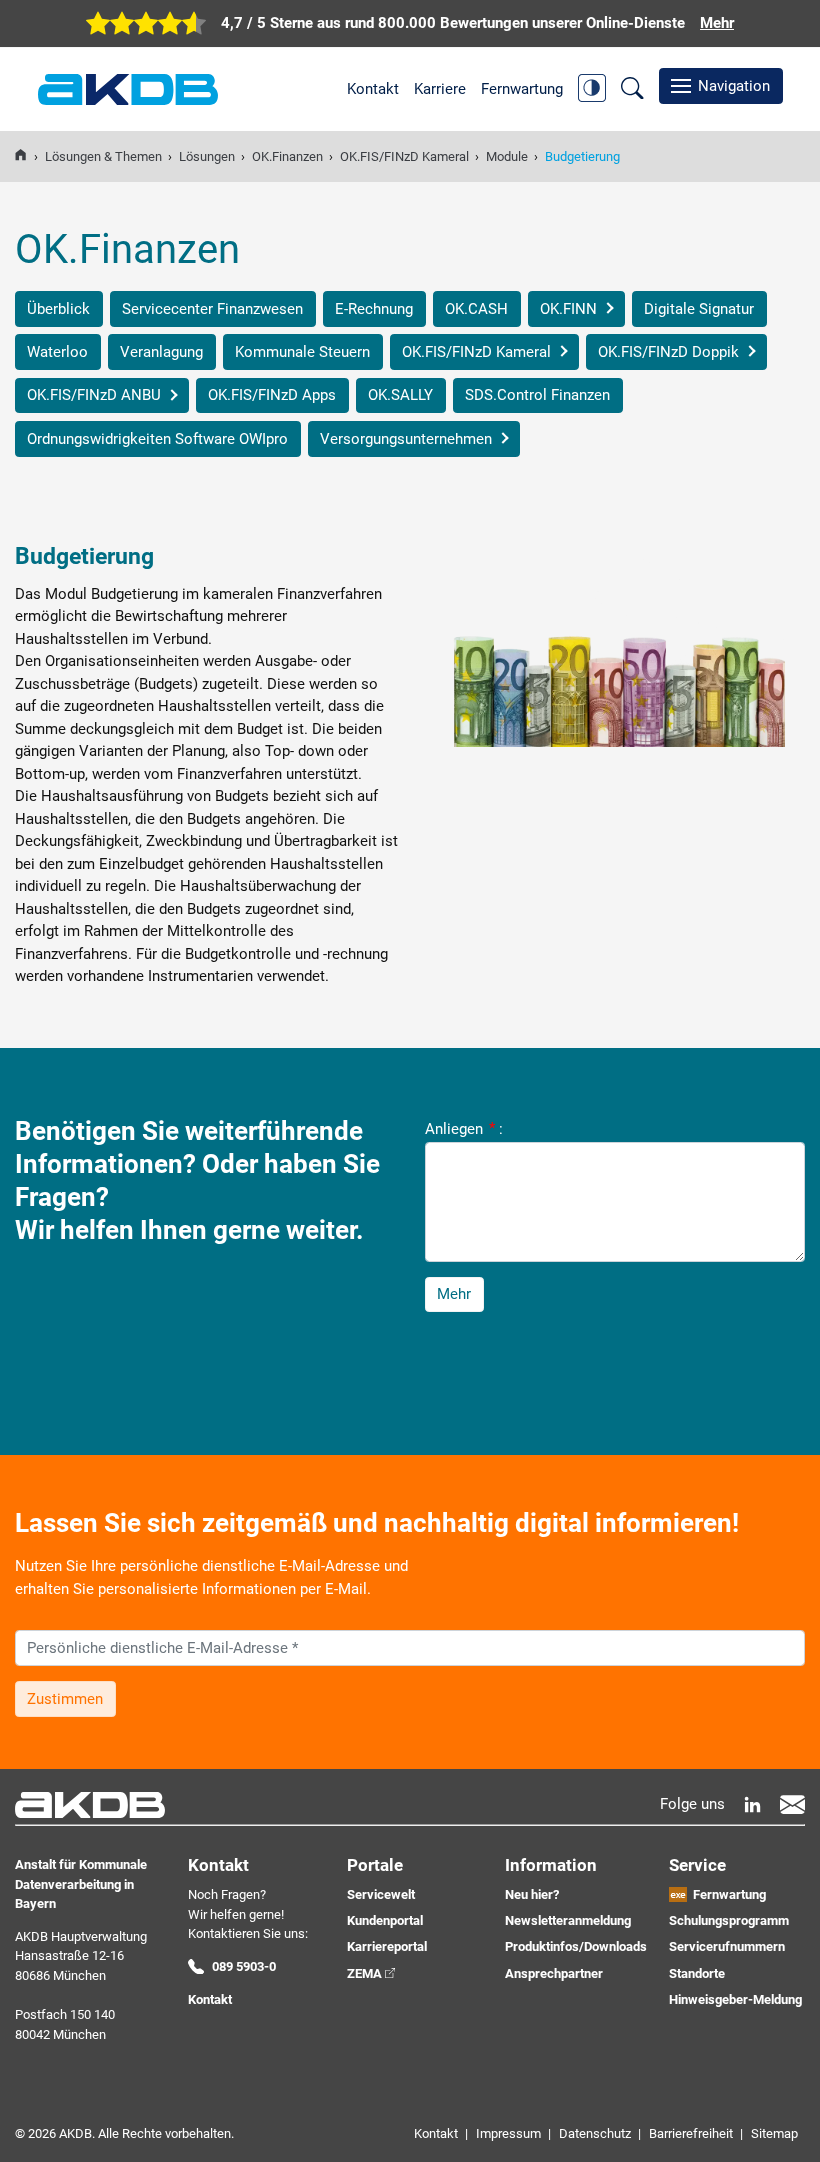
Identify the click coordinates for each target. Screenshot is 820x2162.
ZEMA (364, 1973)
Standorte (697, 1973)
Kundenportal (385, 1920)
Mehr (454, 1294)
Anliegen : (464, 1128)
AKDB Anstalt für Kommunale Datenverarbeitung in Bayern (128, 89)
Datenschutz (595, 2133)
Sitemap (774, 2133)
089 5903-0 (244, 1966)
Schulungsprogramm (729, 1920)
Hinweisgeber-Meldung (735, 1999)
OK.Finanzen (287, 156)
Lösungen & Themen (103, 156)
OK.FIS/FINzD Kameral (404, 156)
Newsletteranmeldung (568, 1920)
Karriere (440, 89)
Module (507, 156)
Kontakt (373, 89)
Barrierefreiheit (691, 2133)
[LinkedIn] (752, 1804)
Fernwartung (522, 89)
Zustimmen (65, 1699)
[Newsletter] (792, 1804)
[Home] (20, 156)
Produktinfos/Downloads (576, 1946)
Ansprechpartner (554, 1973)
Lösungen (207, 156)
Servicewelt (381, 1894)
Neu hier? (532, 1894)
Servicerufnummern (727, 1946)
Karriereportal (387, 1946)
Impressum (508, 2133)
